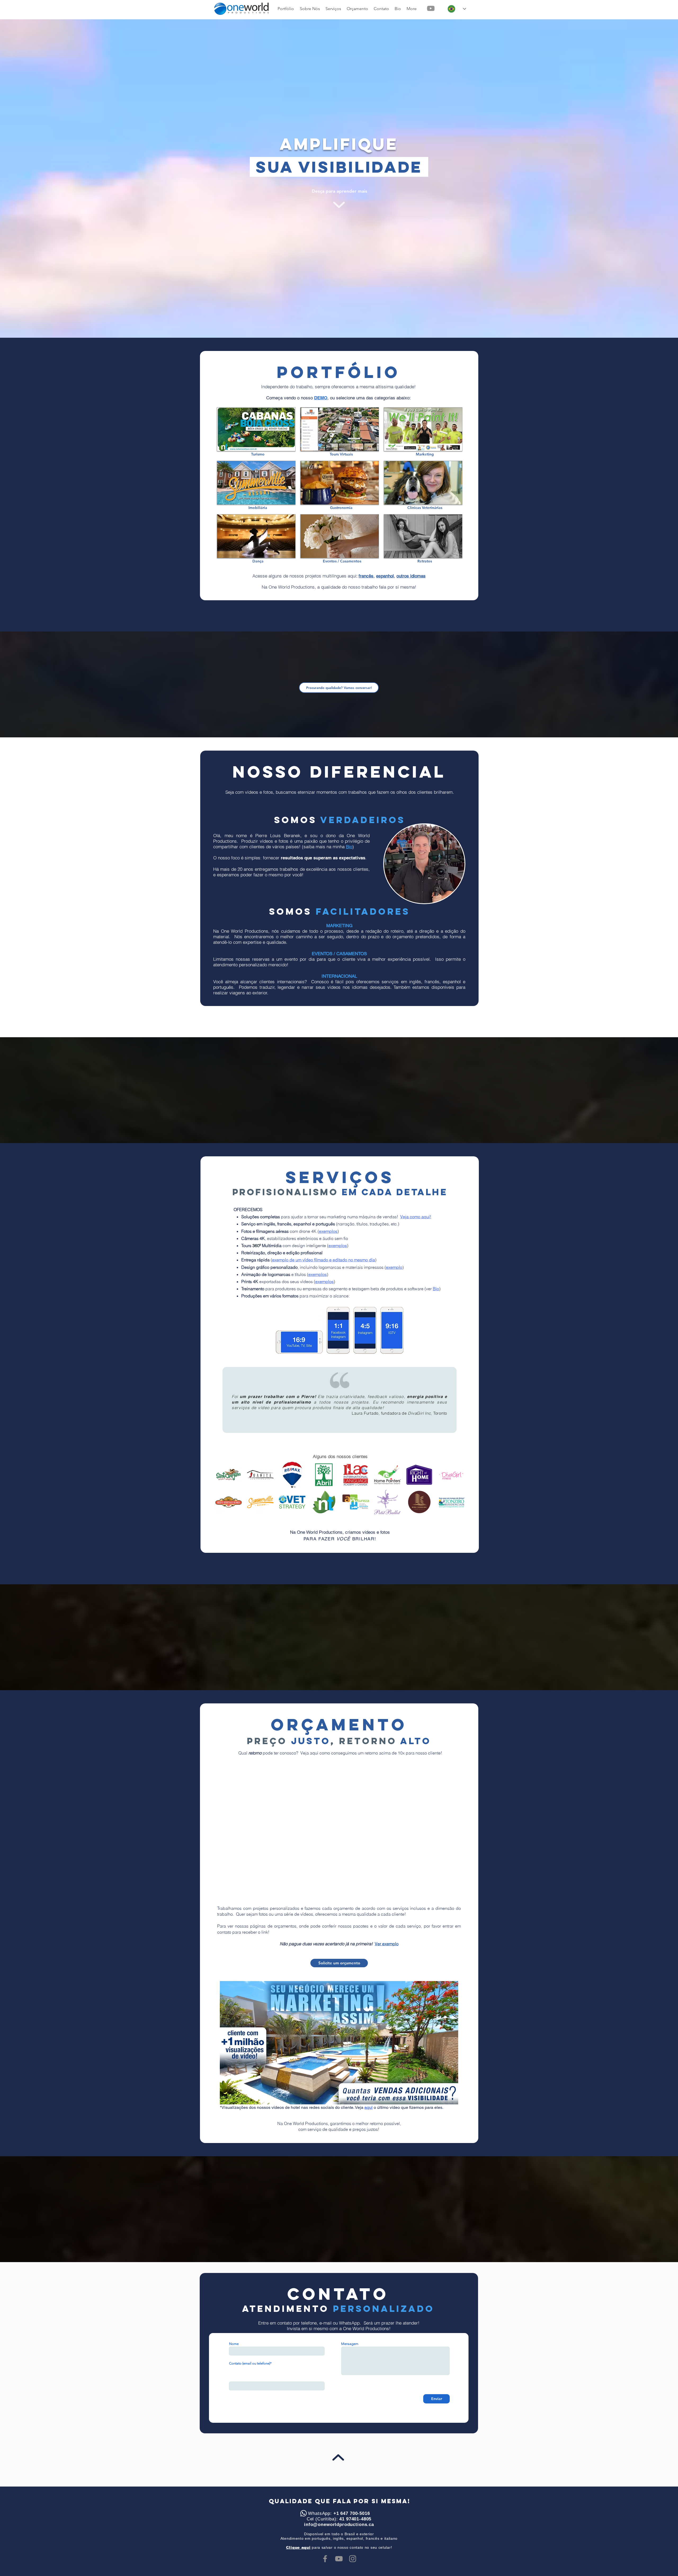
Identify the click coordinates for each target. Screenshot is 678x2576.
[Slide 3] (342, 181)
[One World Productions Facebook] (325, 2559)
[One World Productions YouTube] (431, 8)
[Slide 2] (335, 181)
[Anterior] (217, 170)
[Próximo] (461, 170)
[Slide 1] (329, 181)
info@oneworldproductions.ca (339, 2525)
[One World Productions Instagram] (353, 2559)
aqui (369, 2107)
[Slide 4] (348, 181)
